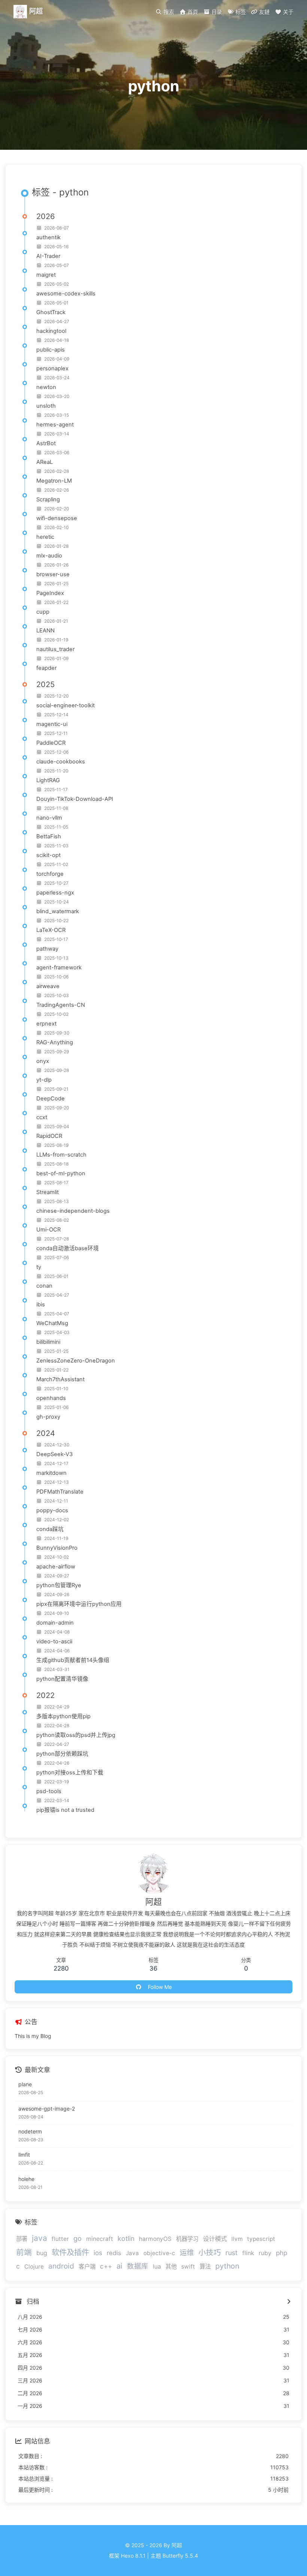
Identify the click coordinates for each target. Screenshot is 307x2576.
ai (119, 2266)
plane (25, 2084)
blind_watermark (58, 911)
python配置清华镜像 (62, 1679)
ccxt (42, 1117)
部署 (22, 2239)
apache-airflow (56, 1567)
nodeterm (30, 2131)
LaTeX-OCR (51, 930)
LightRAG (48, 780)
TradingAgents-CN (61, 1005)
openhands (51, 1398)
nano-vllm (49, 818)
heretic (45, 537)
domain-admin (55, 1623)
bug (42, 2253)
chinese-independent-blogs (73, 1211)
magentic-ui (52, 724)
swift (188, 2267)
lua (157, 2267)
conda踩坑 (50, 1529)
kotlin (126, 2238)
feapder (46, 668)
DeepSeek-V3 (54, 1454)
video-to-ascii (54, 1641)
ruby (265, 2253)
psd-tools (49, 1791)
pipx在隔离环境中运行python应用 (79, 1604)
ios (98, 2253)
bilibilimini (48, 1342)
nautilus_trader (55, 649)
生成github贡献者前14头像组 (73, 1660)
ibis (41, 1304)
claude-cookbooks (61, 762)
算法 (205, 2267)
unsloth (46, 406)
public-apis (51, 350)
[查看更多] (288, 2302)
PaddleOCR (51, 743)
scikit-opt (48, 855)
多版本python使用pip (63, 1716)
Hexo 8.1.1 (133, 2556)
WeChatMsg (52, 1323)
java (39, 2238)
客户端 (87, 2267)
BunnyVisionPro (57, 1548)
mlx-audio (49, 556)
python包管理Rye (59, 1585)
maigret (46, 275)
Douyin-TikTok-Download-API (75, 799)
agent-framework (59, 967)
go (77, 2238)
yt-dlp (44, 1080)
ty (39, 1267)
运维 (187, 2253)
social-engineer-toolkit (66, 705)
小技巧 (210, 2253)
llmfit (24, 2155)
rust (232, 2253)
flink (248, 2253)
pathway (47, 949)
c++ (106, 2266)
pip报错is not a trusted (65, 1810)
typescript (261, 2239)
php (282, 2253)
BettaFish (49, 836)
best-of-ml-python (61, 1173)
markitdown (51, 1473)
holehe (26, 2179)
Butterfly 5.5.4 (180, 2556)
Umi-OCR (48, 1230)
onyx (43, 1061)
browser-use (53, 574)
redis (114, 2253)
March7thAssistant (60, 1379)
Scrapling (48, 499)
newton (46, 387)
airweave (48, 986)
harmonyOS (155, 2239)
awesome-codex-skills (66, 294)
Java (132, 2253)
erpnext (46, 1024)
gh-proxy (48, 1417)
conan (44, 1286)
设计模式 (215, 2239)
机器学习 (187, 2239)
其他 (171, 2267)
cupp (43, 612)
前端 (24, 2252)
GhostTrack (51, 312)
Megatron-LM (54, 481)
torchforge (50, 874)
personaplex (52, 368)
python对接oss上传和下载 (70, 1772)
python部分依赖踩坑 (62, 1754)
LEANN (45, 631)
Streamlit (48, 1192)
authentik (48, 237)
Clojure (34, 2267)
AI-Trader (48, 256)
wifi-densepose (57, 518)
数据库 (138, 2266)
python (227, 2266)
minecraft (100, 2239)
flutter (60, 2239)
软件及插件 (70, 2252)
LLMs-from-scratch (61, 1155)
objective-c (159, 2253)
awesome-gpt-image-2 (47, 2109)
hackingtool (51, 331)
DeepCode (51, 1099)
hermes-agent (55, 425)
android (61, 2266)
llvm (237, 2239)
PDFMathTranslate (60, 1492)
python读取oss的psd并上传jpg (76, 1735)
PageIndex (50, 593)
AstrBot (46, 443)
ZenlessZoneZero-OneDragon (76, 1361)
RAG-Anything (55, 1042)
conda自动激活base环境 (68, 1248)
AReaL (45, 462)
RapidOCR (49, 1136)
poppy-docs (52, 1510)
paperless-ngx (55, 893)
